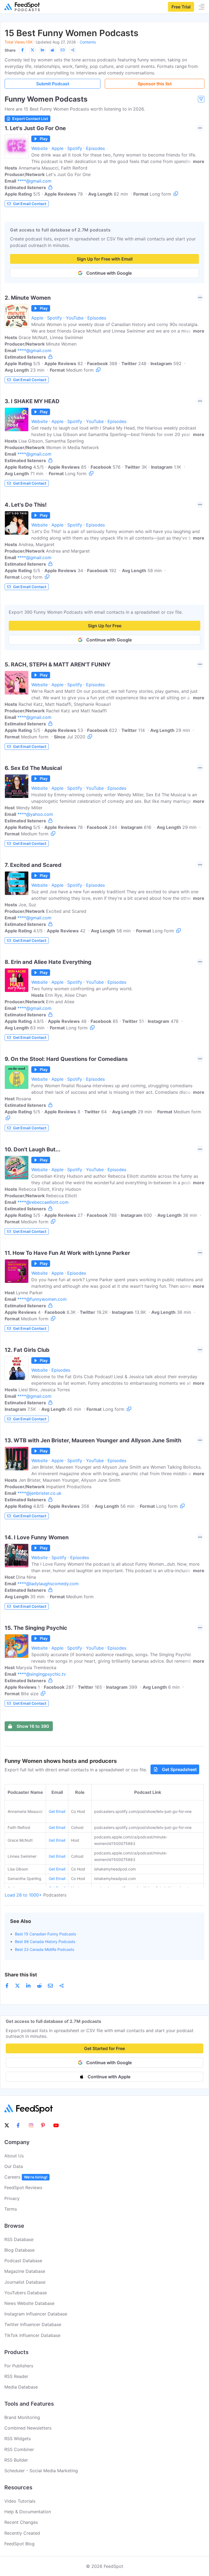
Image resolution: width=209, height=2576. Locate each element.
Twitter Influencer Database (33, 2324)
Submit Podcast (53, 84)
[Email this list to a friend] (63, 50)
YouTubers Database (26, 2293)
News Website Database (29, 2303)
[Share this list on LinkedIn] (42, 50)
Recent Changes (21, 2522)
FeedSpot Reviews (23, 2188)
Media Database (21, 2387)
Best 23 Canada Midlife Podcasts (44, 1949)
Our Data (14, 2166)
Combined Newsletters (28, 2428)
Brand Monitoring (22, 2417)
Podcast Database (23, 2261)
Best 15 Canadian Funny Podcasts (45, 1934)
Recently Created (22, 2533)
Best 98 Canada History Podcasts (45, 1942)
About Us (14, 2156)
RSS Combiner (19, 2449)
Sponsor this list (155, 84)
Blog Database (19, 2250)
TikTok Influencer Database (32, 2335)
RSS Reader (16, 2376)
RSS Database (19, 2239)
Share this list (21, 1975)
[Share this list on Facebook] (22, 50)
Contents (88, 42)
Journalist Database (25, 2282)
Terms (11, 2209)
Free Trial (181, 7)
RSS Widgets (18, 2439)
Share (10, 50)
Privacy (12, 2198)
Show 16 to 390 (33, 1726)
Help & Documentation (28, 2512)
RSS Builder (16, 2460)
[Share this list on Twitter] (32, 50)
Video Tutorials (20, 2501)
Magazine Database (25, 2271)
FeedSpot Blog (19, 2544)
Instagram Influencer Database (36, 2314)
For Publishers (19, 2366)
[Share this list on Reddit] (53, 50)
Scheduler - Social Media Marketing (41, 2471)
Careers (26, 2177)
